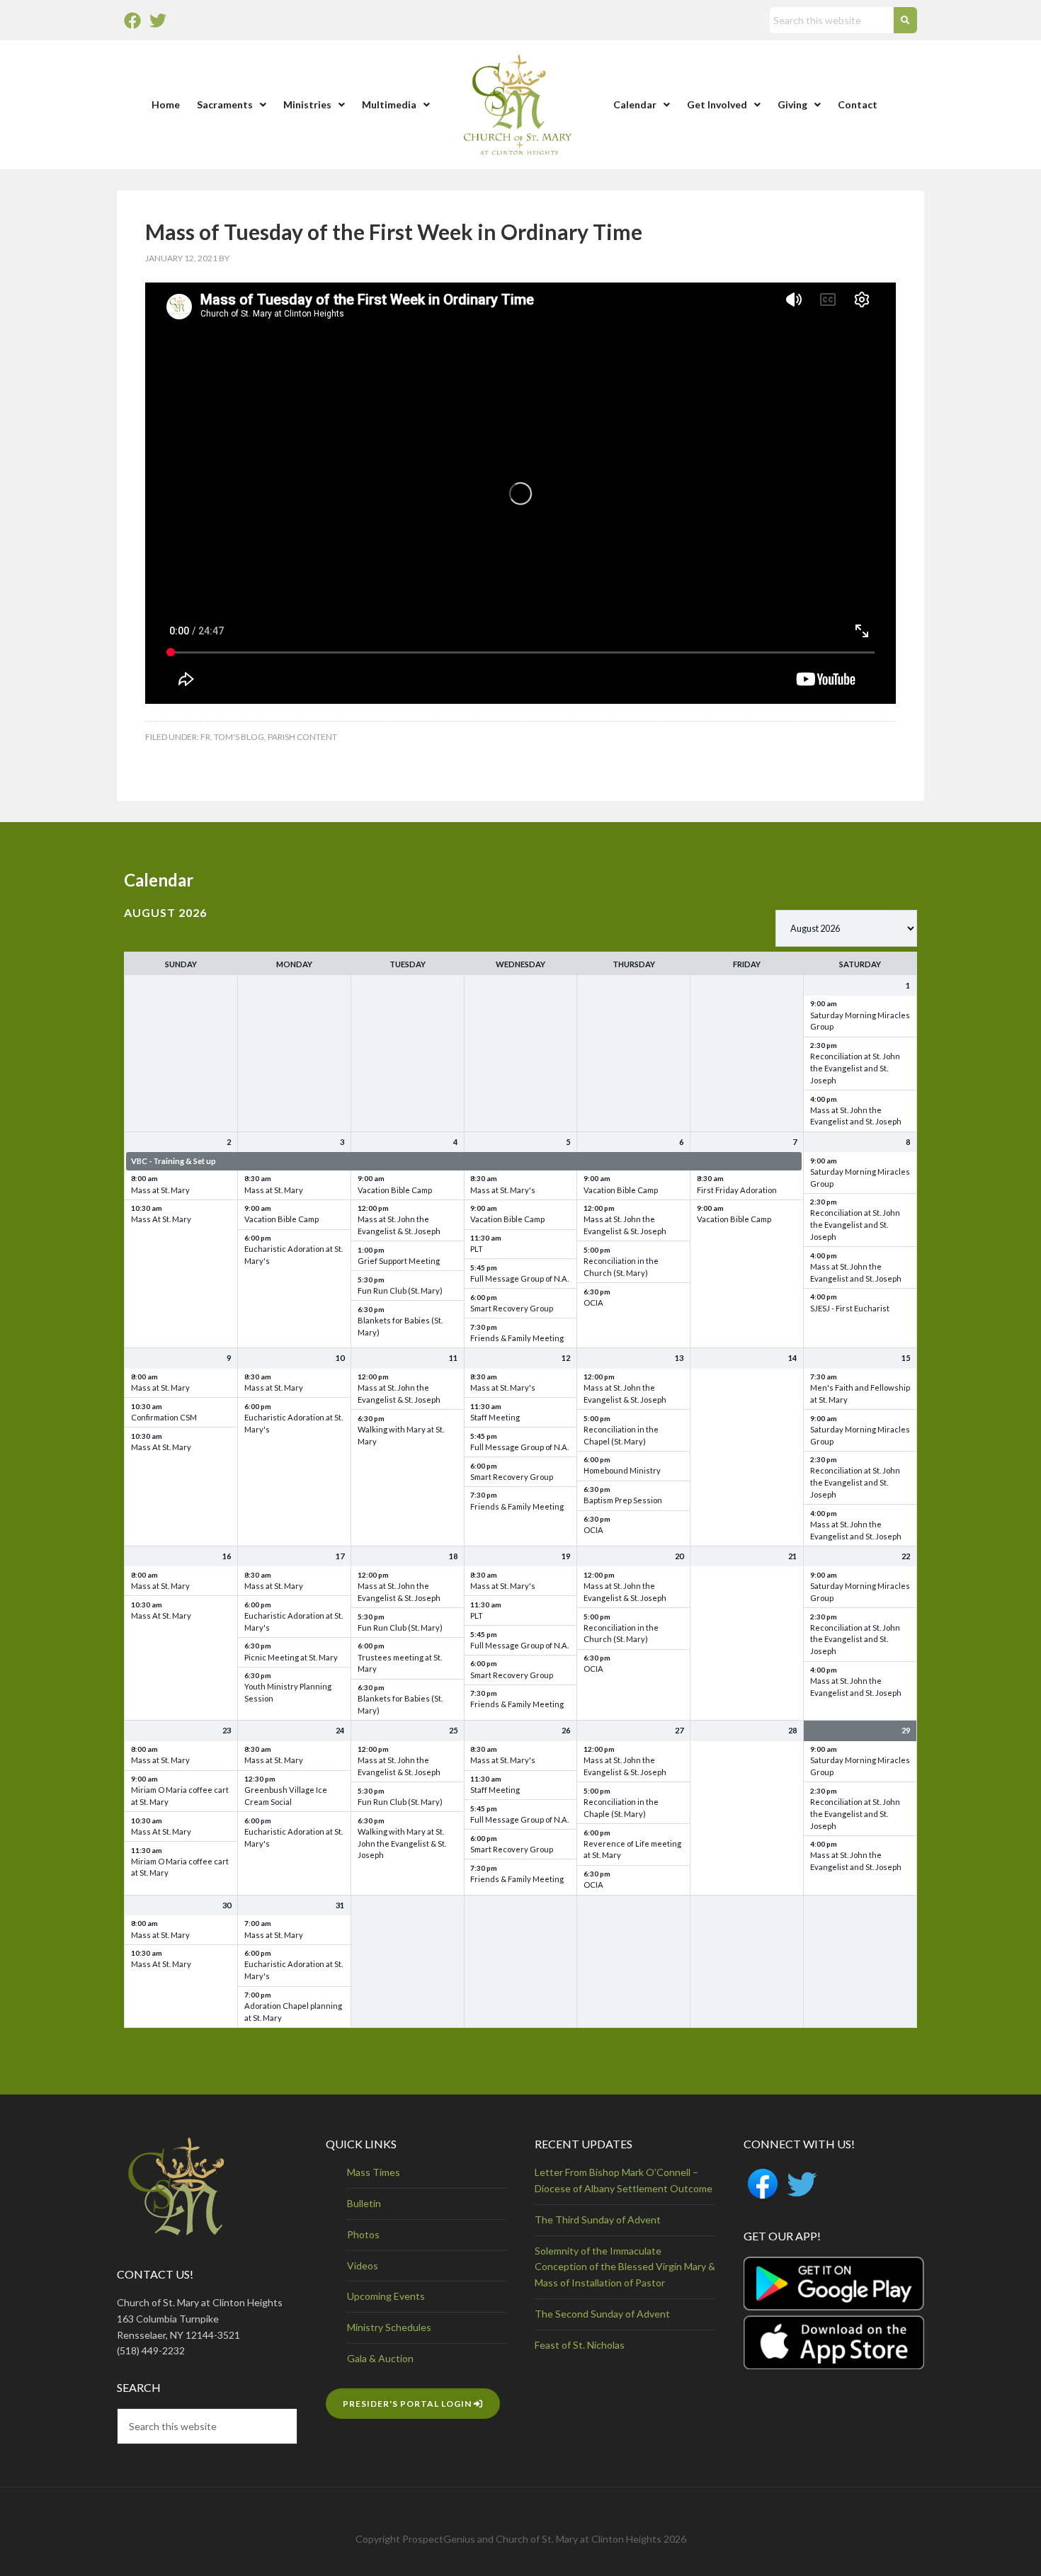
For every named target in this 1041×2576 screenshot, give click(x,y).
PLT (477, 1249)
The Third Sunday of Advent (598, 2219)
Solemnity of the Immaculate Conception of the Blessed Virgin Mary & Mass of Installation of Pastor (625, 2267)
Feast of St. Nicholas (580, 2345)
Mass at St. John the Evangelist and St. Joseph (856, 1116)
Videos (363, 2266)
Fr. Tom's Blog (232, 737)
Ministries (307, 104)
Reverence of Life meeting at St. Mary (632, 1850)
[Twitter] (158, 21)
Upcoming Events (386, 2296)
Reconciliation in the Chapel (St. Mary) (621, 1435)
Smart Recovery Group (512, 1308)
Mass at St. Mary (160, 1190)
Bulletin (364, 2203)
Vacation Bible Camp (281, 1219)
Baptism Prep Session (623, 1500)
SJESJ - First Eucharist (850, 1308)
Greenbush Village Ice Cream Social (286, 1796)
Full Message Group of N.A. (519, 1278)
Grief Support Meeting (399, 1261)
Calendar (635, 104)
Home (166, 104)
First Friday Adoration (737, 1190)
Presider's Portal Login (408, 2404)
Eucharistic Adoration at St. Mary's (294, 1255)
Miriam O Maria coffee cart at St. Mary (180, 1796)
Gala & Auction (380, 2358)
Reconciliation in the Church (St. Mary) (621, 1267)
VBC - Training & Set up (173, 1161)
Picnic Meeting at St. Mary (291, 1657)
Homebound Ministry (622, 1470)
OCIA (593, 1303)
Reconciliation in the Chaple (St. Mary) (621, 1808)
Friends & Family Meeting (517, 1338)
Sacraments (225, 104)
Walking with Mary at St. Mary (401, 1435)
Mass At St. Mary (161, 1219)
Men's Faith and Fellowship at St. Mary (860, 1394)
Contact (858, 104)
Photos (363, 2234)
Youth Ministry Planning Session (288, 1692)
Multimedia (389, 104)
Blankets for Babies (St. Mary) (400, 1326)
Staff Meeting (495, 1417)
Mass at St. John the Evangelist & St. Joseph (399, 1225)
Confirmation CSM (164, 1417)
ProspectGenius (439, 2539)
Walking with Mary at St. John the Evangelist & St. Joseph (402, 1843)
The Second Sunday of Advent (602, 2314)
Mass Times (374, 2172)
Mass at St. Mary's (503, 1190)
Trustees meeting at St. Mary (400, 1663)
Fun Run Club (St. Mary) (400, 1290)
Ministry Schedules (389, 2327)
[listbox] (846, 928)
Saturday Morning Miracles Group (860, 1021)
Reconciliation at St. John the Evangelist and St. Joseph (855, 1068)
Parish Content (302, 737)
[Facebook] (132, 21)
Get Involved (717, 104)
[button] (232, 105)
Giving (792, 104)
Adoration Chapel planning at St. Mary (293, 2012)
